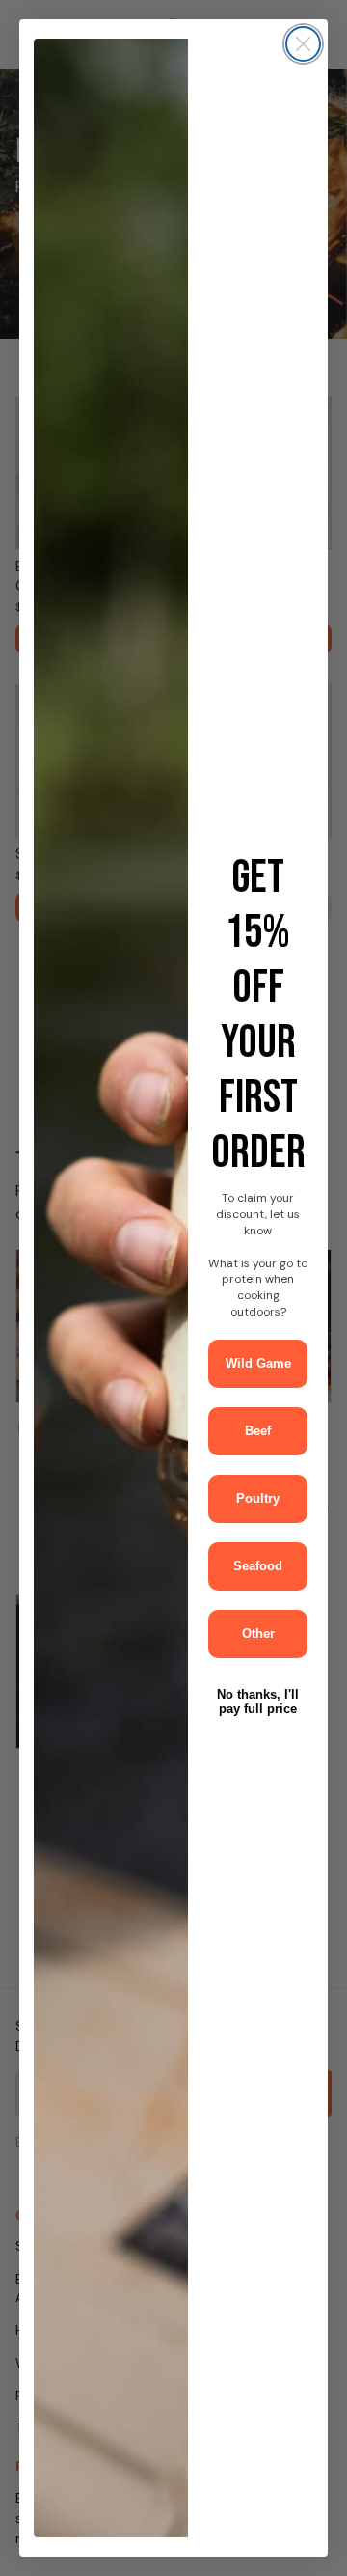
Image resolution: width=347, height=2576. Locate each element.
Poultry (258, 1498)
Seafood (258, 1566)
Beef (258, 1431)
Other (258, 1634)
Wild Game (258, 1363)
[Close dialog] (303, 44)
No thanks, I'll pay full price (258, 1702)
